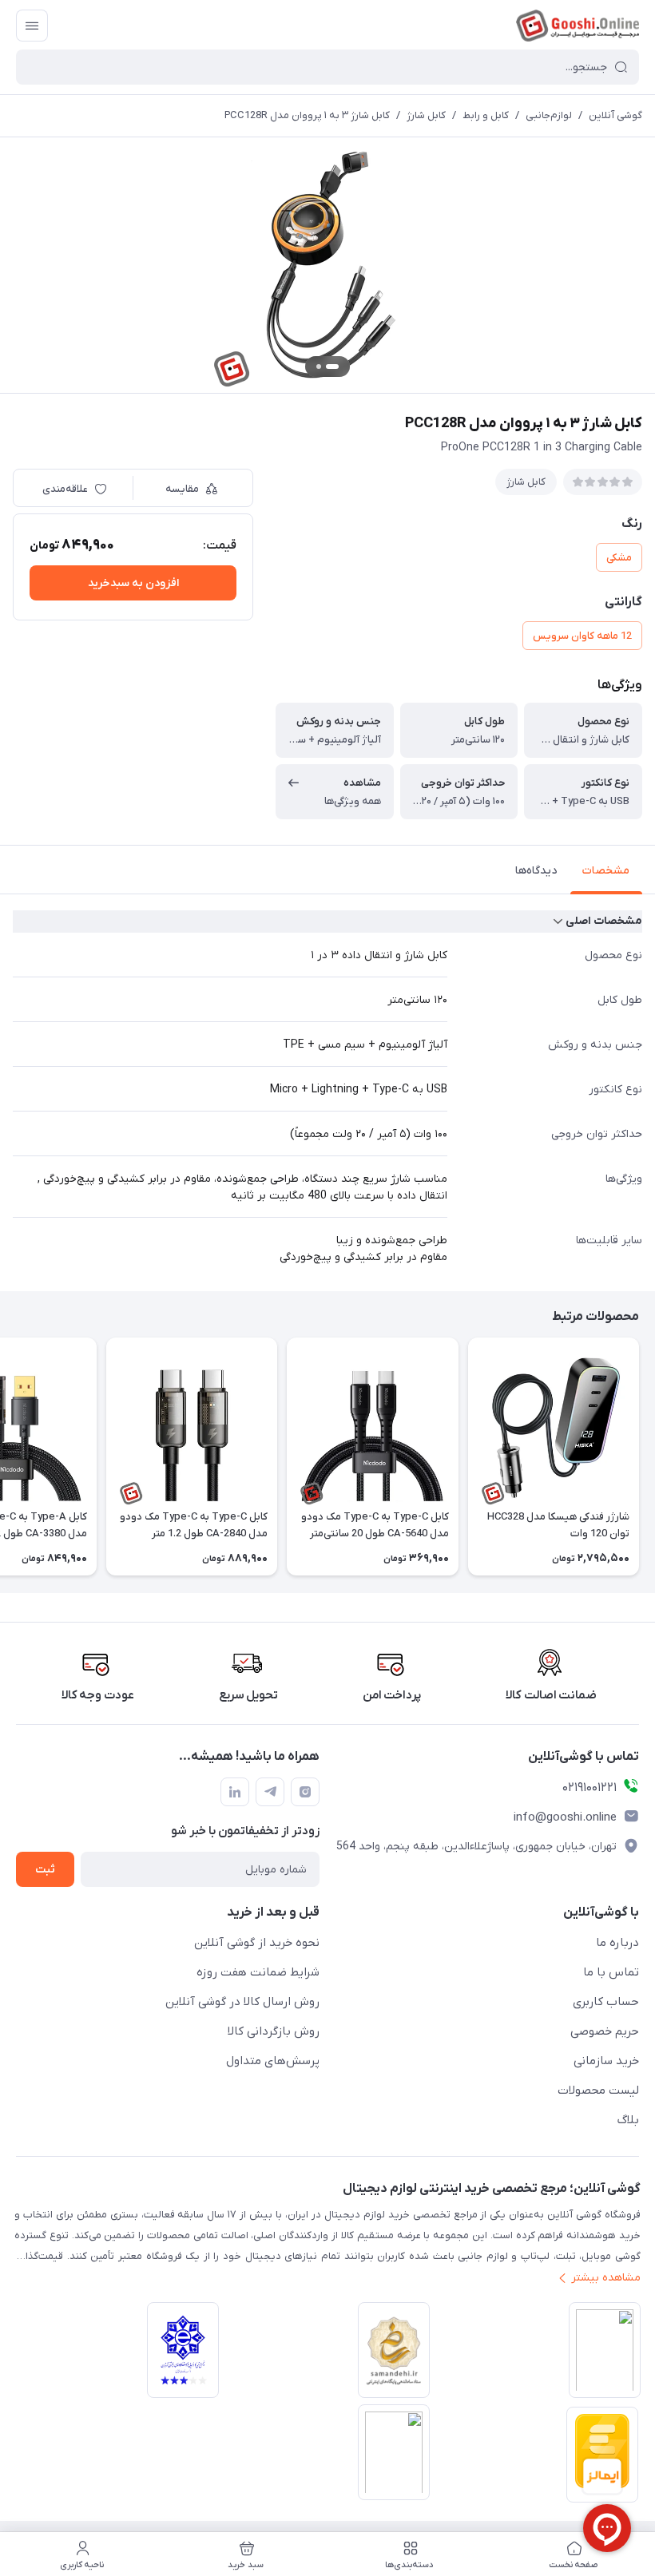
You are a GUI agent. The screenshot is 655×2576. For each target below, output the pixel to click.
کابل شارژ (426, 115)
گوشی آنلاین (615, 115)
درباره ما (617, 1943)
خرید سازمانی (606, 2061)
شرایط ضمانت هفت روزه (258, 1972)
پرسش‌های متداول (273, 2061)
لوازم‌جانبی (549, 115)
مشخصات (606, 871)
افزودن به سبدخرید (133, 583)
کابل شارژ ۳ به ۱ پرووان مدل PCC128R (307, 115)
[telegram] (270, 1792)
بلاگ (628, 2120)
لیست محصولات (598, 2091)
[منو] (32, 26)
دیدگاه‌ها (536, 871)
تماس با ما (611, 1972)
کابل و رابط (486, 115)
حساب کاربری (606, 2002)
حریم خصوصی (605, 2031)
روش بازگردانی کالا (274, 2031)
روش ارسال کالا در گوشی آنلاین (242, 2002)
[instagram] (305, 1792)
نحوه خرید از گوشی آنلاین (257, 1943)
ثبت (45, 1870)
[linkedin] (235, 1792)
